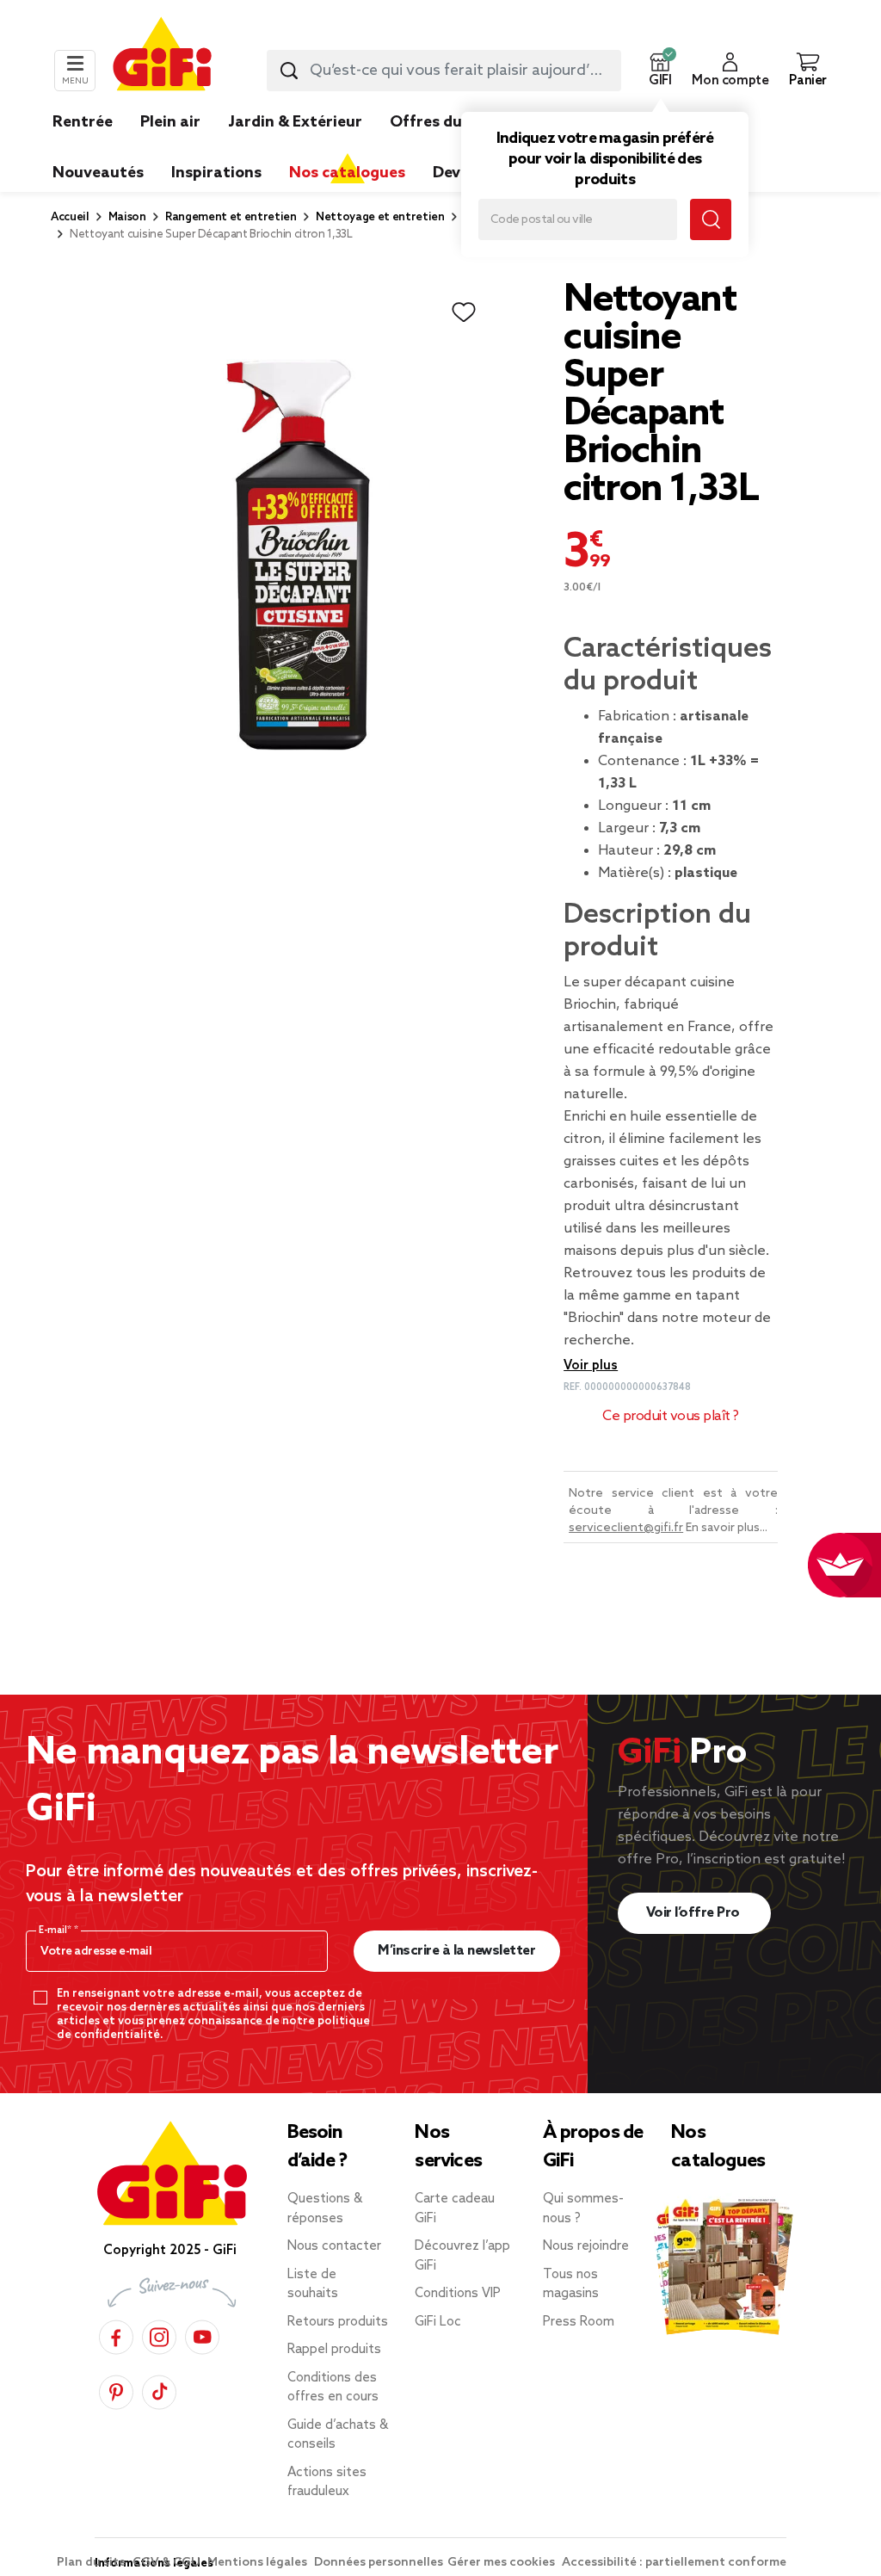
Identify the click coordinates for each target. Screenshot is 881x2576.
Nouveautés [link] (98, 173)
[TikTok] (159, 2390)
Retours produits (338, 2322)
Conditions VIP (458, 2294)
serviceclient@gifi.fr (626, 1528)
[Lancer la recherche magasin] (711, 219)
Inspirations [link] (216, 173)
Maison (127, 217)
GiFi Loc (438, 2322)
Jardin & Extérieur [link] (295, 122)
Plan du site (92, 2563)
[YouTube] (202, 2335)
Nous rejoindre (586, 2246)
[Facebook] (116, 2335)
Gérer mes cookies (502, 2563)
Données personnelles (379, 2563)
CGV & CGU (168, 2563)
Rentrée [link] (83, 122)
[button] (660, 71)
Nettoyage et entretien (380, 217)
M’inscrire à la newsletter (456, 1951)
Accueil (70, 217)
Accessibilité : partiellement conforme (674, 2563)
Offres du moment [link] (460, 122)
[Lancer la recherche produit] (289, 71)
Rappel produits (334, 2350)
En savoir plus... (727, 1528)
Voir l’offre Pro (695, 1913)
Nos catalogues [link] (347, 173)
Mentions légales (259, 2563)
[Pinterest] (116, 2390)
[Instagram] (159, 2335)
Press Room (579, 2322)
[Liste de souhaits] (464, 312)
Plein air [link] (170, 122)
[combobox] (444, 71)
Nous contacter (334, 2246)
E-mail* (56, 1930)
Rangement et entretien (231, 217)
